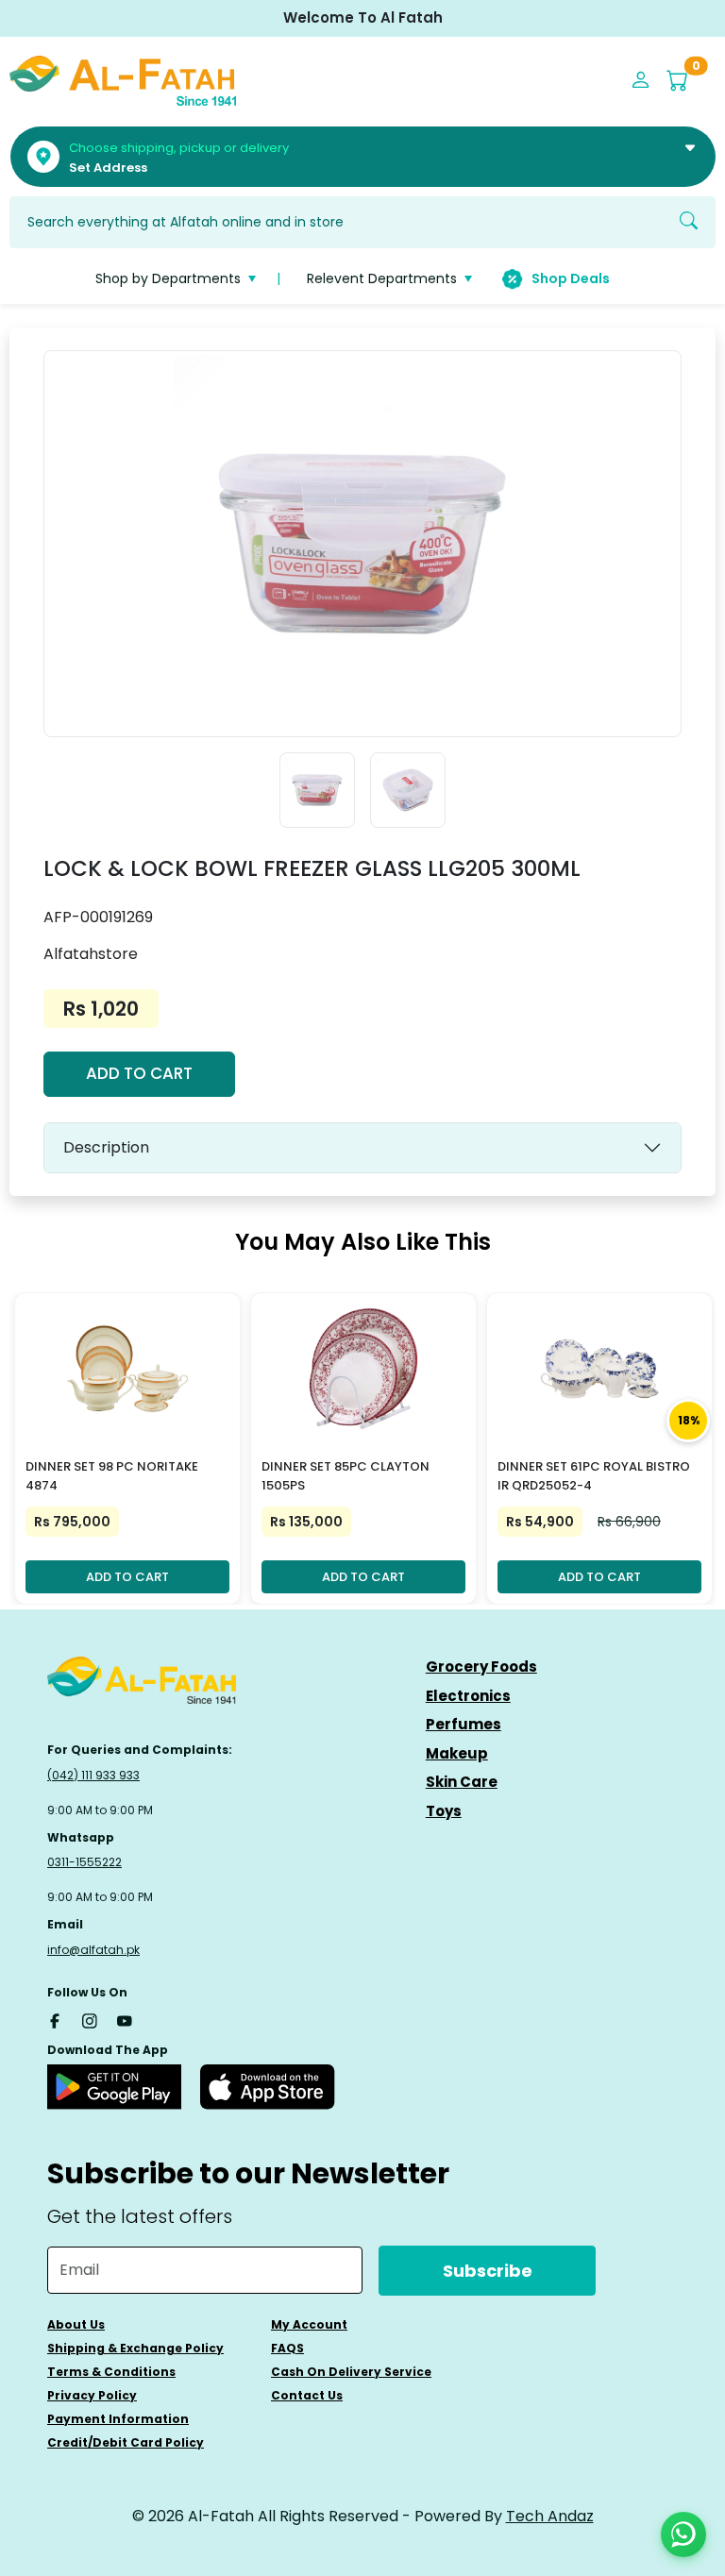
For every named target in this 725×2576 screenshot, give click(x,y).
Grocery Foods (481, 1667)
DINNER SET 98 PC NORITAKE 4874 (112, 1476)
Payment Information (118, 2419)
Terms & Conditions (111, 2372)
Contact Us (307, 2395)
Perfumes (464, 1724)
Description (106, 1147)
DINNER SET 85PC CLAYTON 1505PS (346, 1476)
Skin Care (462, 1782)
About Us (76, 2324)
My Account (309, 2324)
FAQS (287, 2348)
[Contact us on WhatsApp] (683, 2534)
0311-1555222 (84, 1862)
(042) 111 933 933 (93, 1775)
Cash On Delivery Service (351, 2372)
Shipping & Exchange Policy (135, 2348)
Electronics (468, 1696)
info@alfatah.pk (93, 1950)
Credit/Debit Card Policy (126, 2442)
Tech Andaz (550, 2516)
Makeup (457, 1753)
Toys (444, 1811)
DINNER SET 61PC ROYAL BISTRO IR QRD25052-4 (594, 1476)
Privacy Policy (92, 2395)
